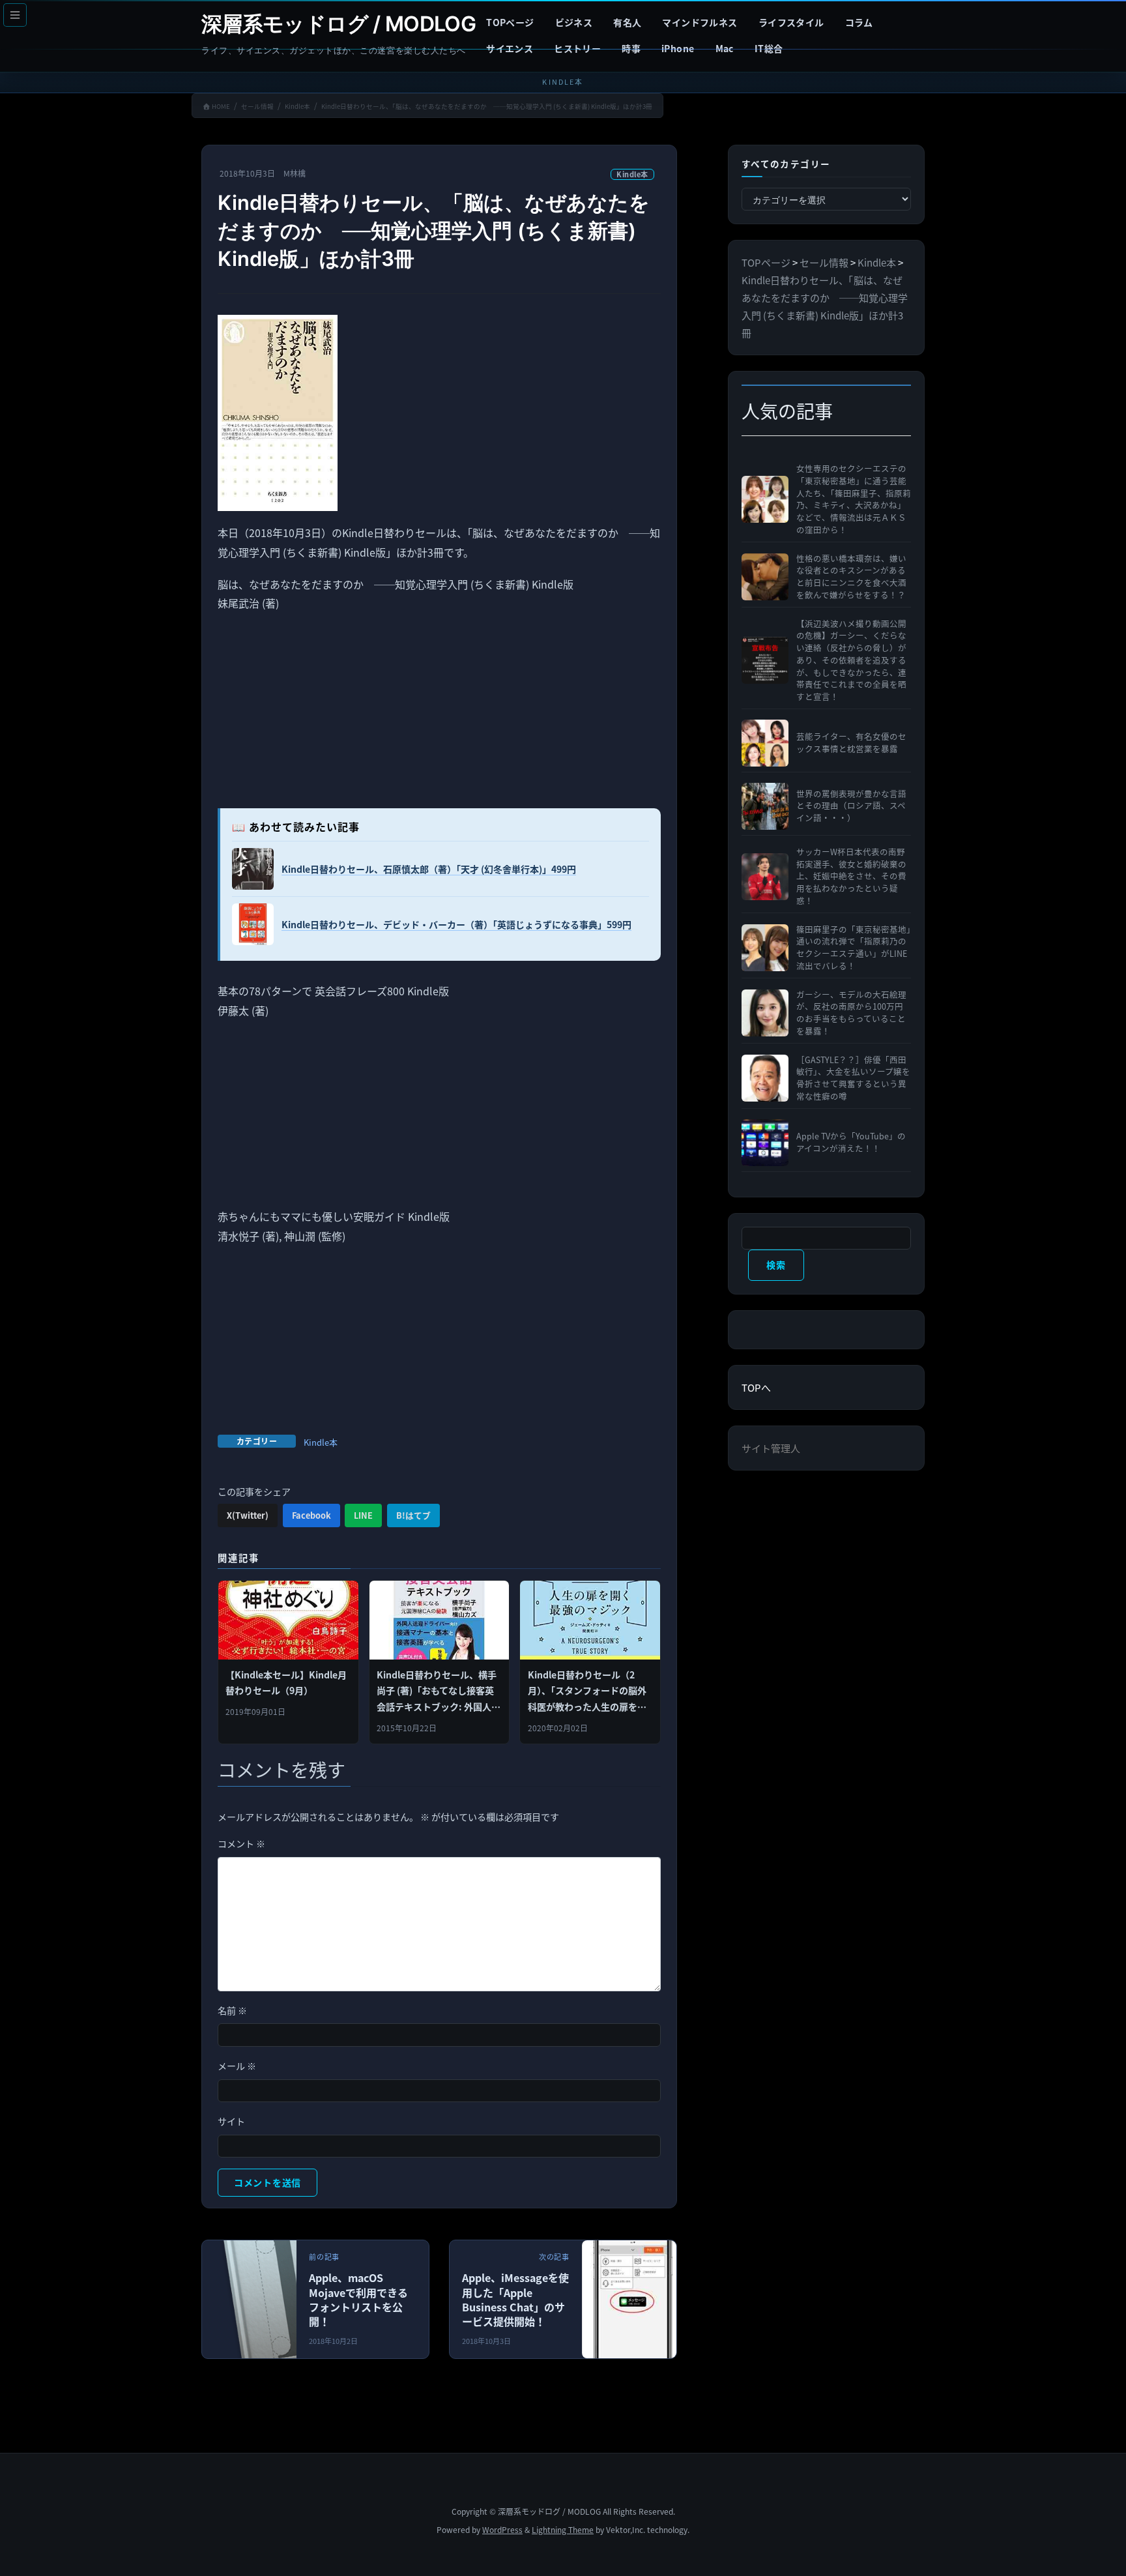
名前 (232, 2010)
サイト (231, 2121)
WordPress (502, 2529)
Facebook (311, 1515)
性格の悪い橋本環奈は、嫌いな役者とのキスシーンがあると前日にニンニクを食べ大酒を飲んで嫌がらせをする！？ (851, 577)
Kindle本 (632, 174)
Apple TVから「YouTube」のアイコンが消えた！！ (851, 1142)
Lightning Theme (563, 2529)
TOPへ (756, 1387)
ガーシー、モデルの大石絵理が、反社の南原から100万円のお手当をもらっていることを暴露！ (851, 1013)
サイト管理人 (771, 1448)
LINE (363, 1515)
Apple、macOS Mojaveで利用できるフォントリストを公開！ (358, 2299)
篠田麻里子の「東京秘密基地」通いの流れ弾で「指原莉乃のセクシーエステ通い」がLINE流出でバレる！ (854, 948)
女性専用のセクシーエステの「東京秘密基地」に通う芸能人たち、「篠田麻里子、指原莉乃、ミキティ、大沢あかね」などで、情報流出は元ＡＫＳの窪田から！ (854, 499)
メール (237, 2066)
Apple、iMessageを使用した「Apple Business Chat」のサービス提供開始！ (515, 2299)
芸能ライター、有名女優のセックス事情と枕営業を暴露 (851, 743)
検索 (776, 1265)
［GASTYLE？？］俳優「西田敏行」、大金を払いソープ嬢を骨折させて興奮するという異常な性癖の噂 (853, 1078)
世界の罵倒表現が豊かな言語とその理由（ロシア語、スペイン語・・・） (851, 806)
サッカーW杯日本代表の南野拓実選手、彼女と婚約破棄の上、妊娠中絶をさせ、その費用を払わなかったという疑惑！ (851, 876)
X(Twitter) (248, 1515)
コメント (241, 1843)
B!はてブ (413, 1515)
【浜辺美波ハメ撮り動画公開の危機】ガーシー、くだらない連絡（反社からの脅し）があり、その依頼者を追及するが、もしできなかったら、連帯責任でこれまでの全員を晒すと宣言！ (851, 661)
